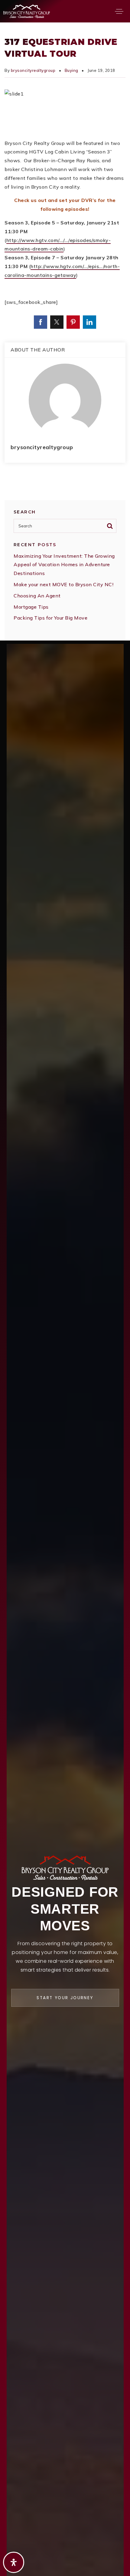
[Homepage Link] (27, 11)
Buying (71, 70)
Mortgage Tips (31, 607)
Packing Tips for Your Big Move (50, 618)
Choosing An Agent (37, 596)
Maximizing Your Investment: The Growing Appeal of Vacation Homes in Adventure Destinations (64, 565)
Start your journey (65, 1998)
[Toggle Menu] (119, 11)
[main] (65, 331)
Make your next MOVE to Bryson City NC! (63, 584)
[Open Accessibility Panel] (14, 2562)
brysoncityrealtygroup (33, 70)
